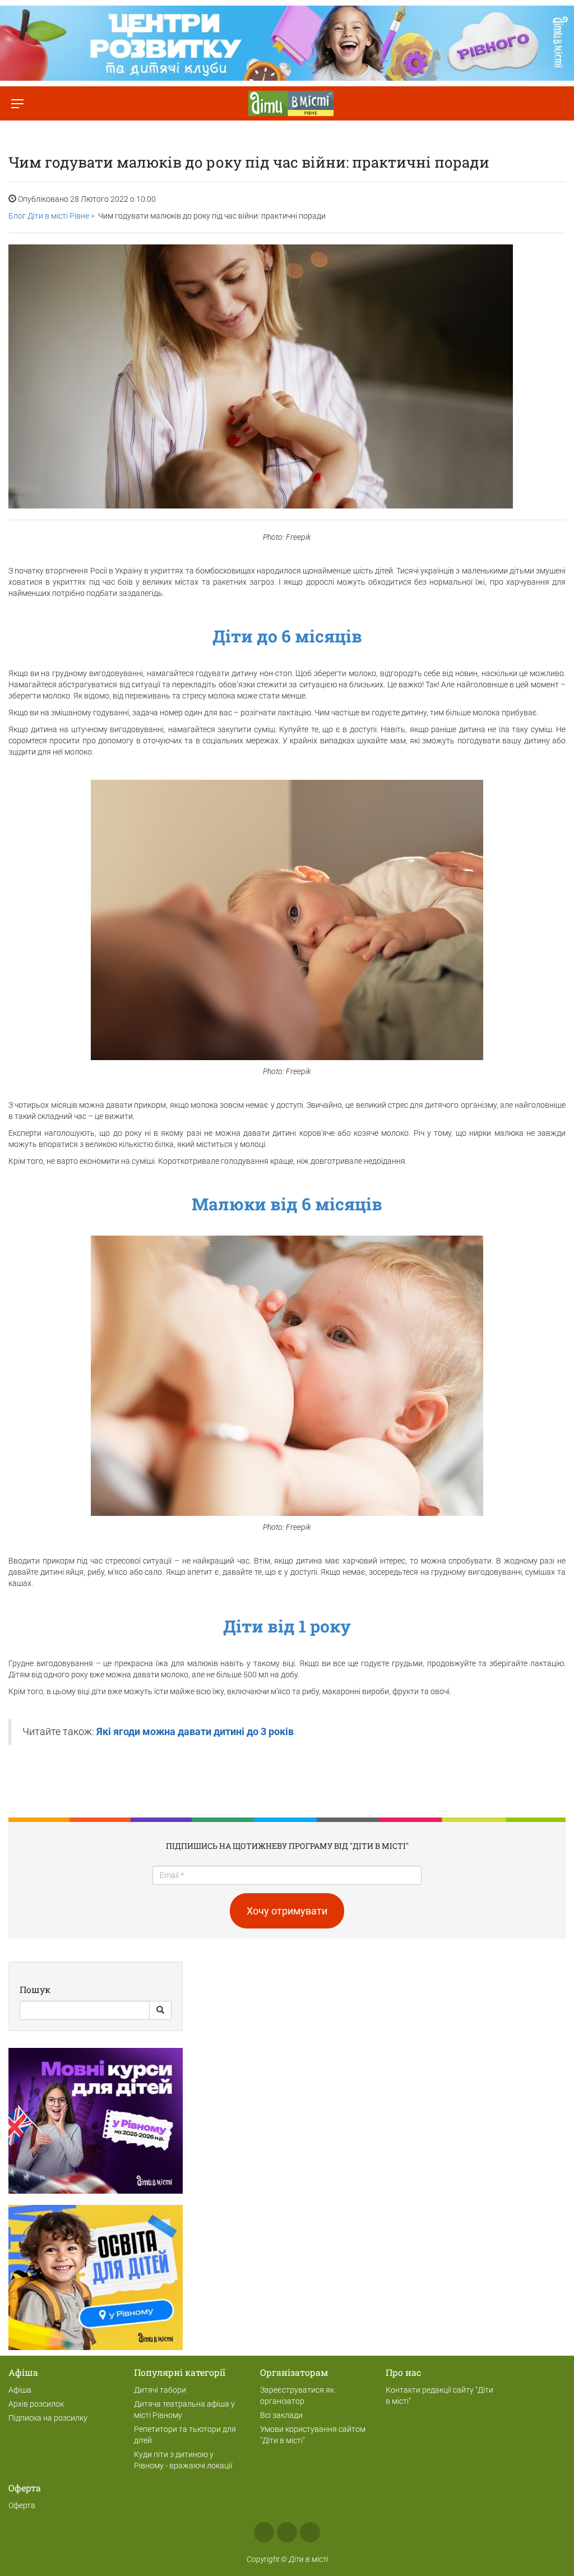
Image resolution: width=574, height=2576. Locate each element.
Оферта (22, 2505)
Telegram (310, 2532)
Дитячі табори (160, 2390)
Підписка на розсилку (48, 2418)
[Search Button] (160, 2010)
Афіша (20, 2390)
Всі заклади (281, 2415)
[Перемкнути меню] (17, 103)
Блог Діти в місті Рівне (49, 216)
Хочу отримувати (287, 1911)
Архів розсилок (36, 2404)
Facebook (264, 2532)
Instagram (287, 2532)
